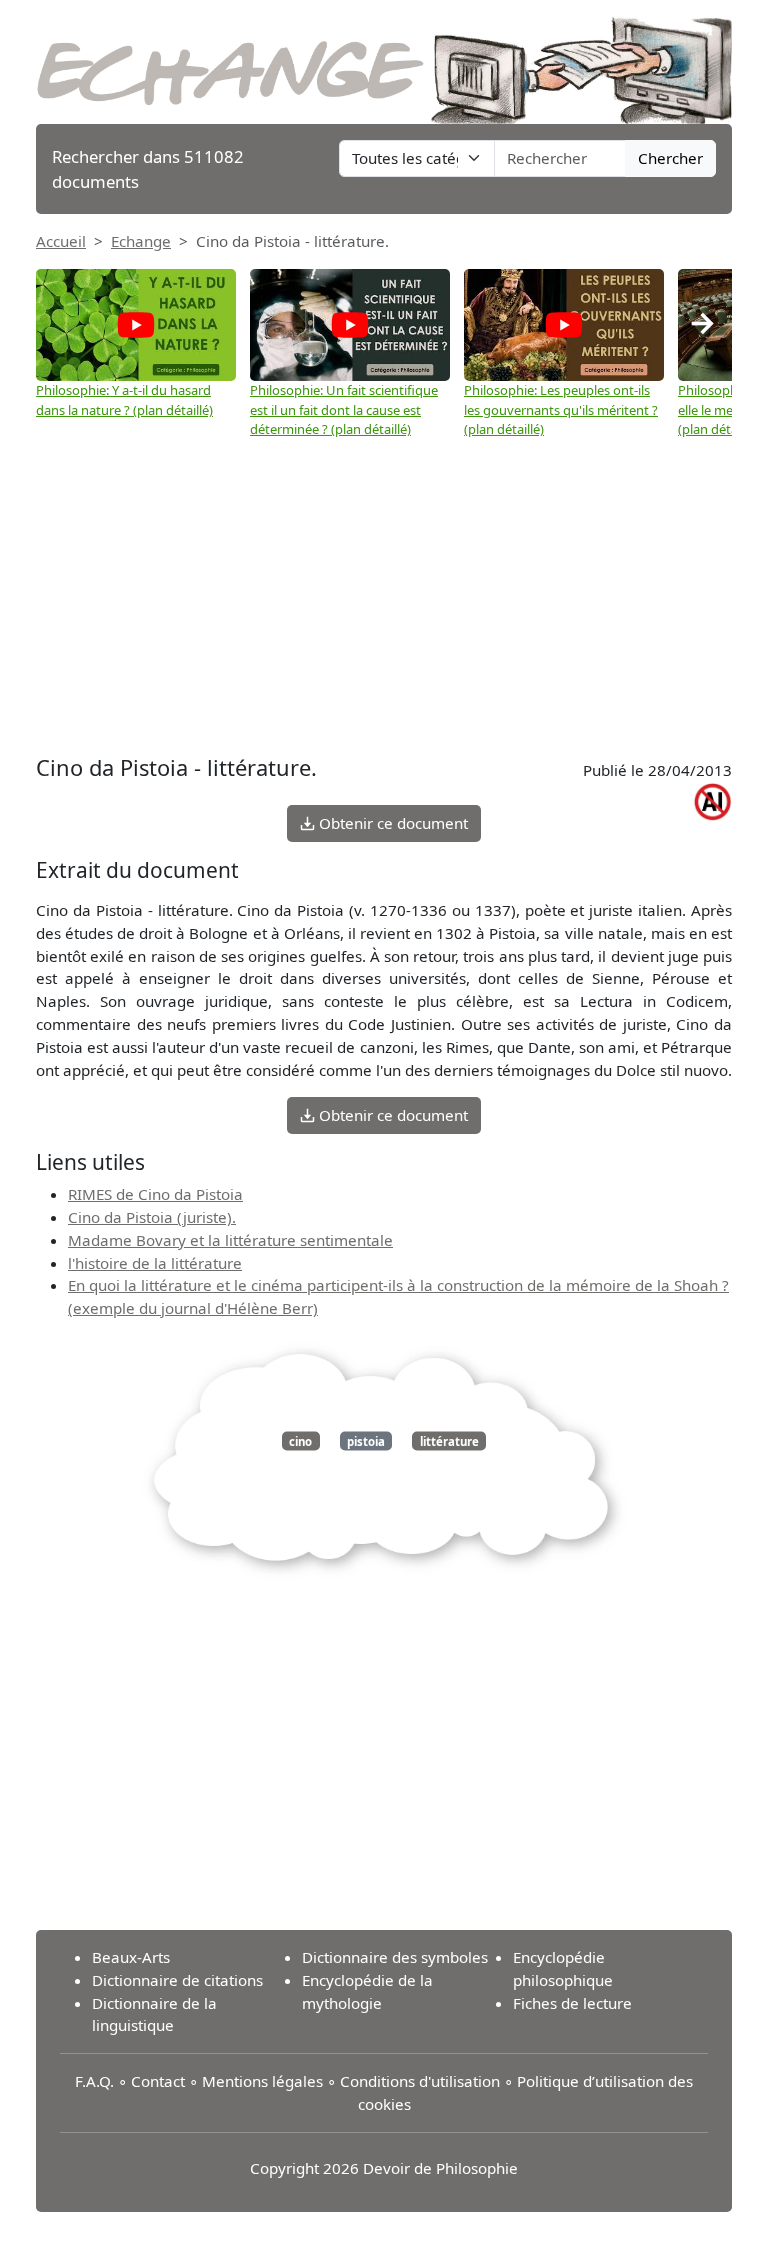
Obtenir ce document (391, 823)
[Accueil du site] (384, 60)
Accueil (61, 241)
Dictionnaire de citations (177, 1980)
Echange (141, 241)
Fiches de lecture (572, 2003)
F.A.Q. (94, 2081)
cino (300, 1440)
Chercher (670, 158)
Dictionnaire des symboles (395, 1957)
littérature (449, 1440)
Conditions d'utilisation (420, 2081)
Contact (158, 2081)
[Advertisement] (384, 590)
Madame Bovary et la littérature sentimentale (230, 1240)
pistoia (366, 1440)
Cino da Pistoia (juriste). (152, 1217)
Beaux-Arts (131, 1957)
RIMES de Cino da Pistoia (155, 1194)
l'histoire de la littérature (155, 1263)
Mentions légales (262, 2081)
